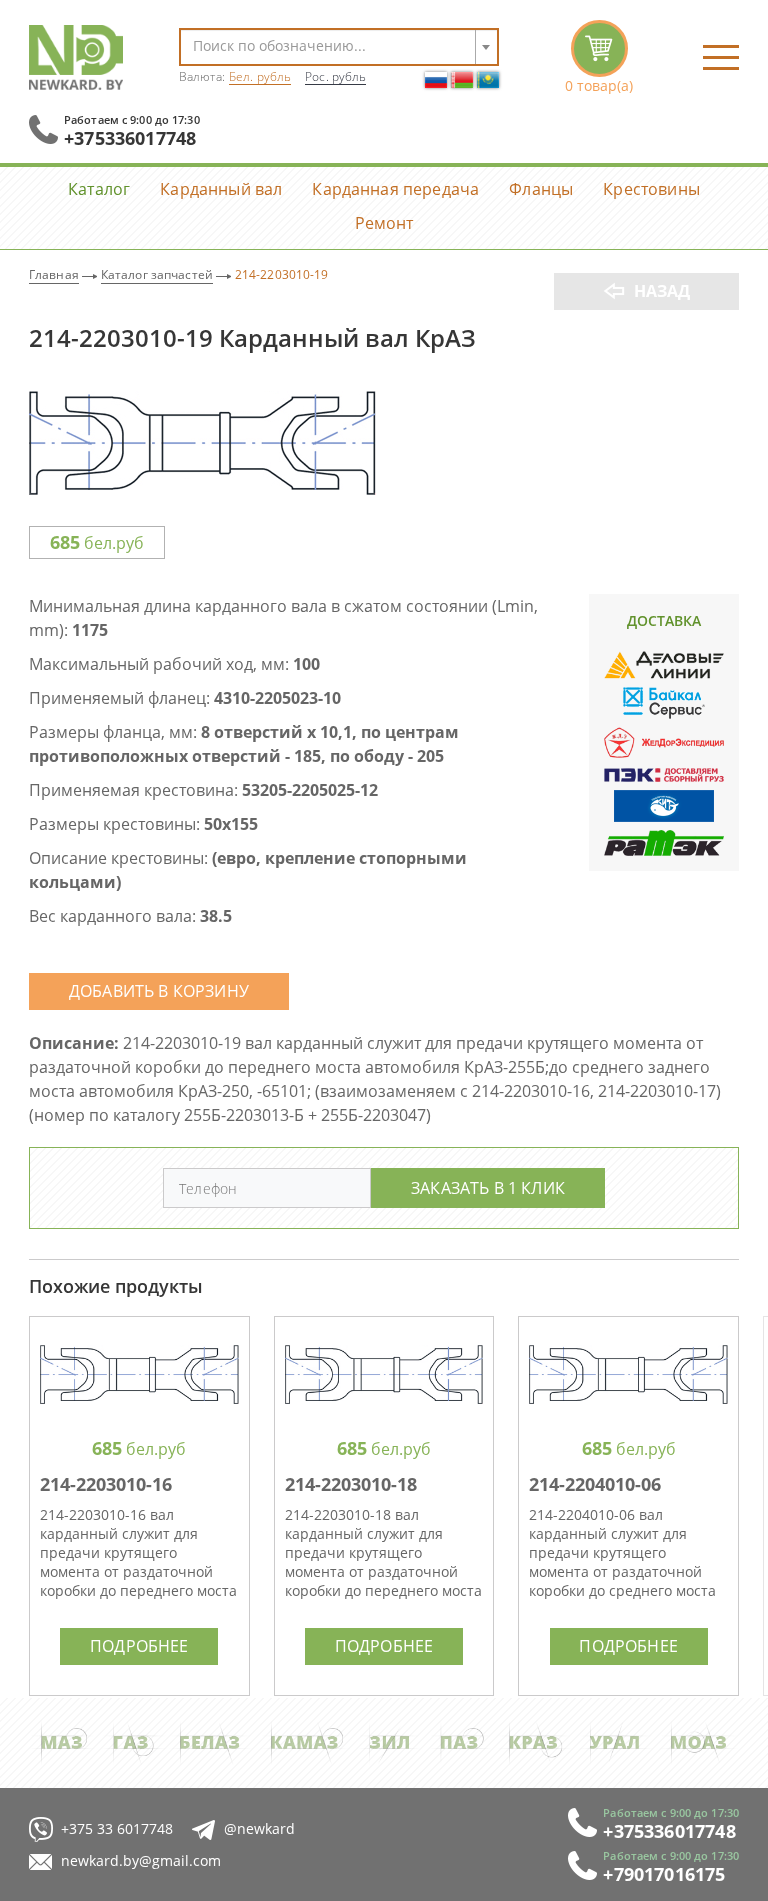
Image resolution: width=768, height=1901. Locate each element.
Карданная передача (395, 188)
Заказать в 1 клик (488, 1187)
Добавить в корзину (159, 990)
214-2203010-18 (351, 1484)
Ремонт (384, 222)
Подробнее (139, 1645)
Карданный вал (221, 188)
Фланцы (541, 188)
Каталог (99, 188)
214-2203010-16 (106, 1484)
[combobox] (339, 47)
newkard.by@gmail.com (141, 1860)
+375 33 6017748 (117, 1828)
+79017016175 (664, 1874)
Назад (662, 291)
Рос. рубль (335, 76)
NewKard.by (76, 57)
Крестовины (651, 188)
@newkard (259, 1828)
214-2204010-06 (595, 1484)
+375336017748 (130, 138)
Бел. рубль (260, 76)
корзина (599, 57)
